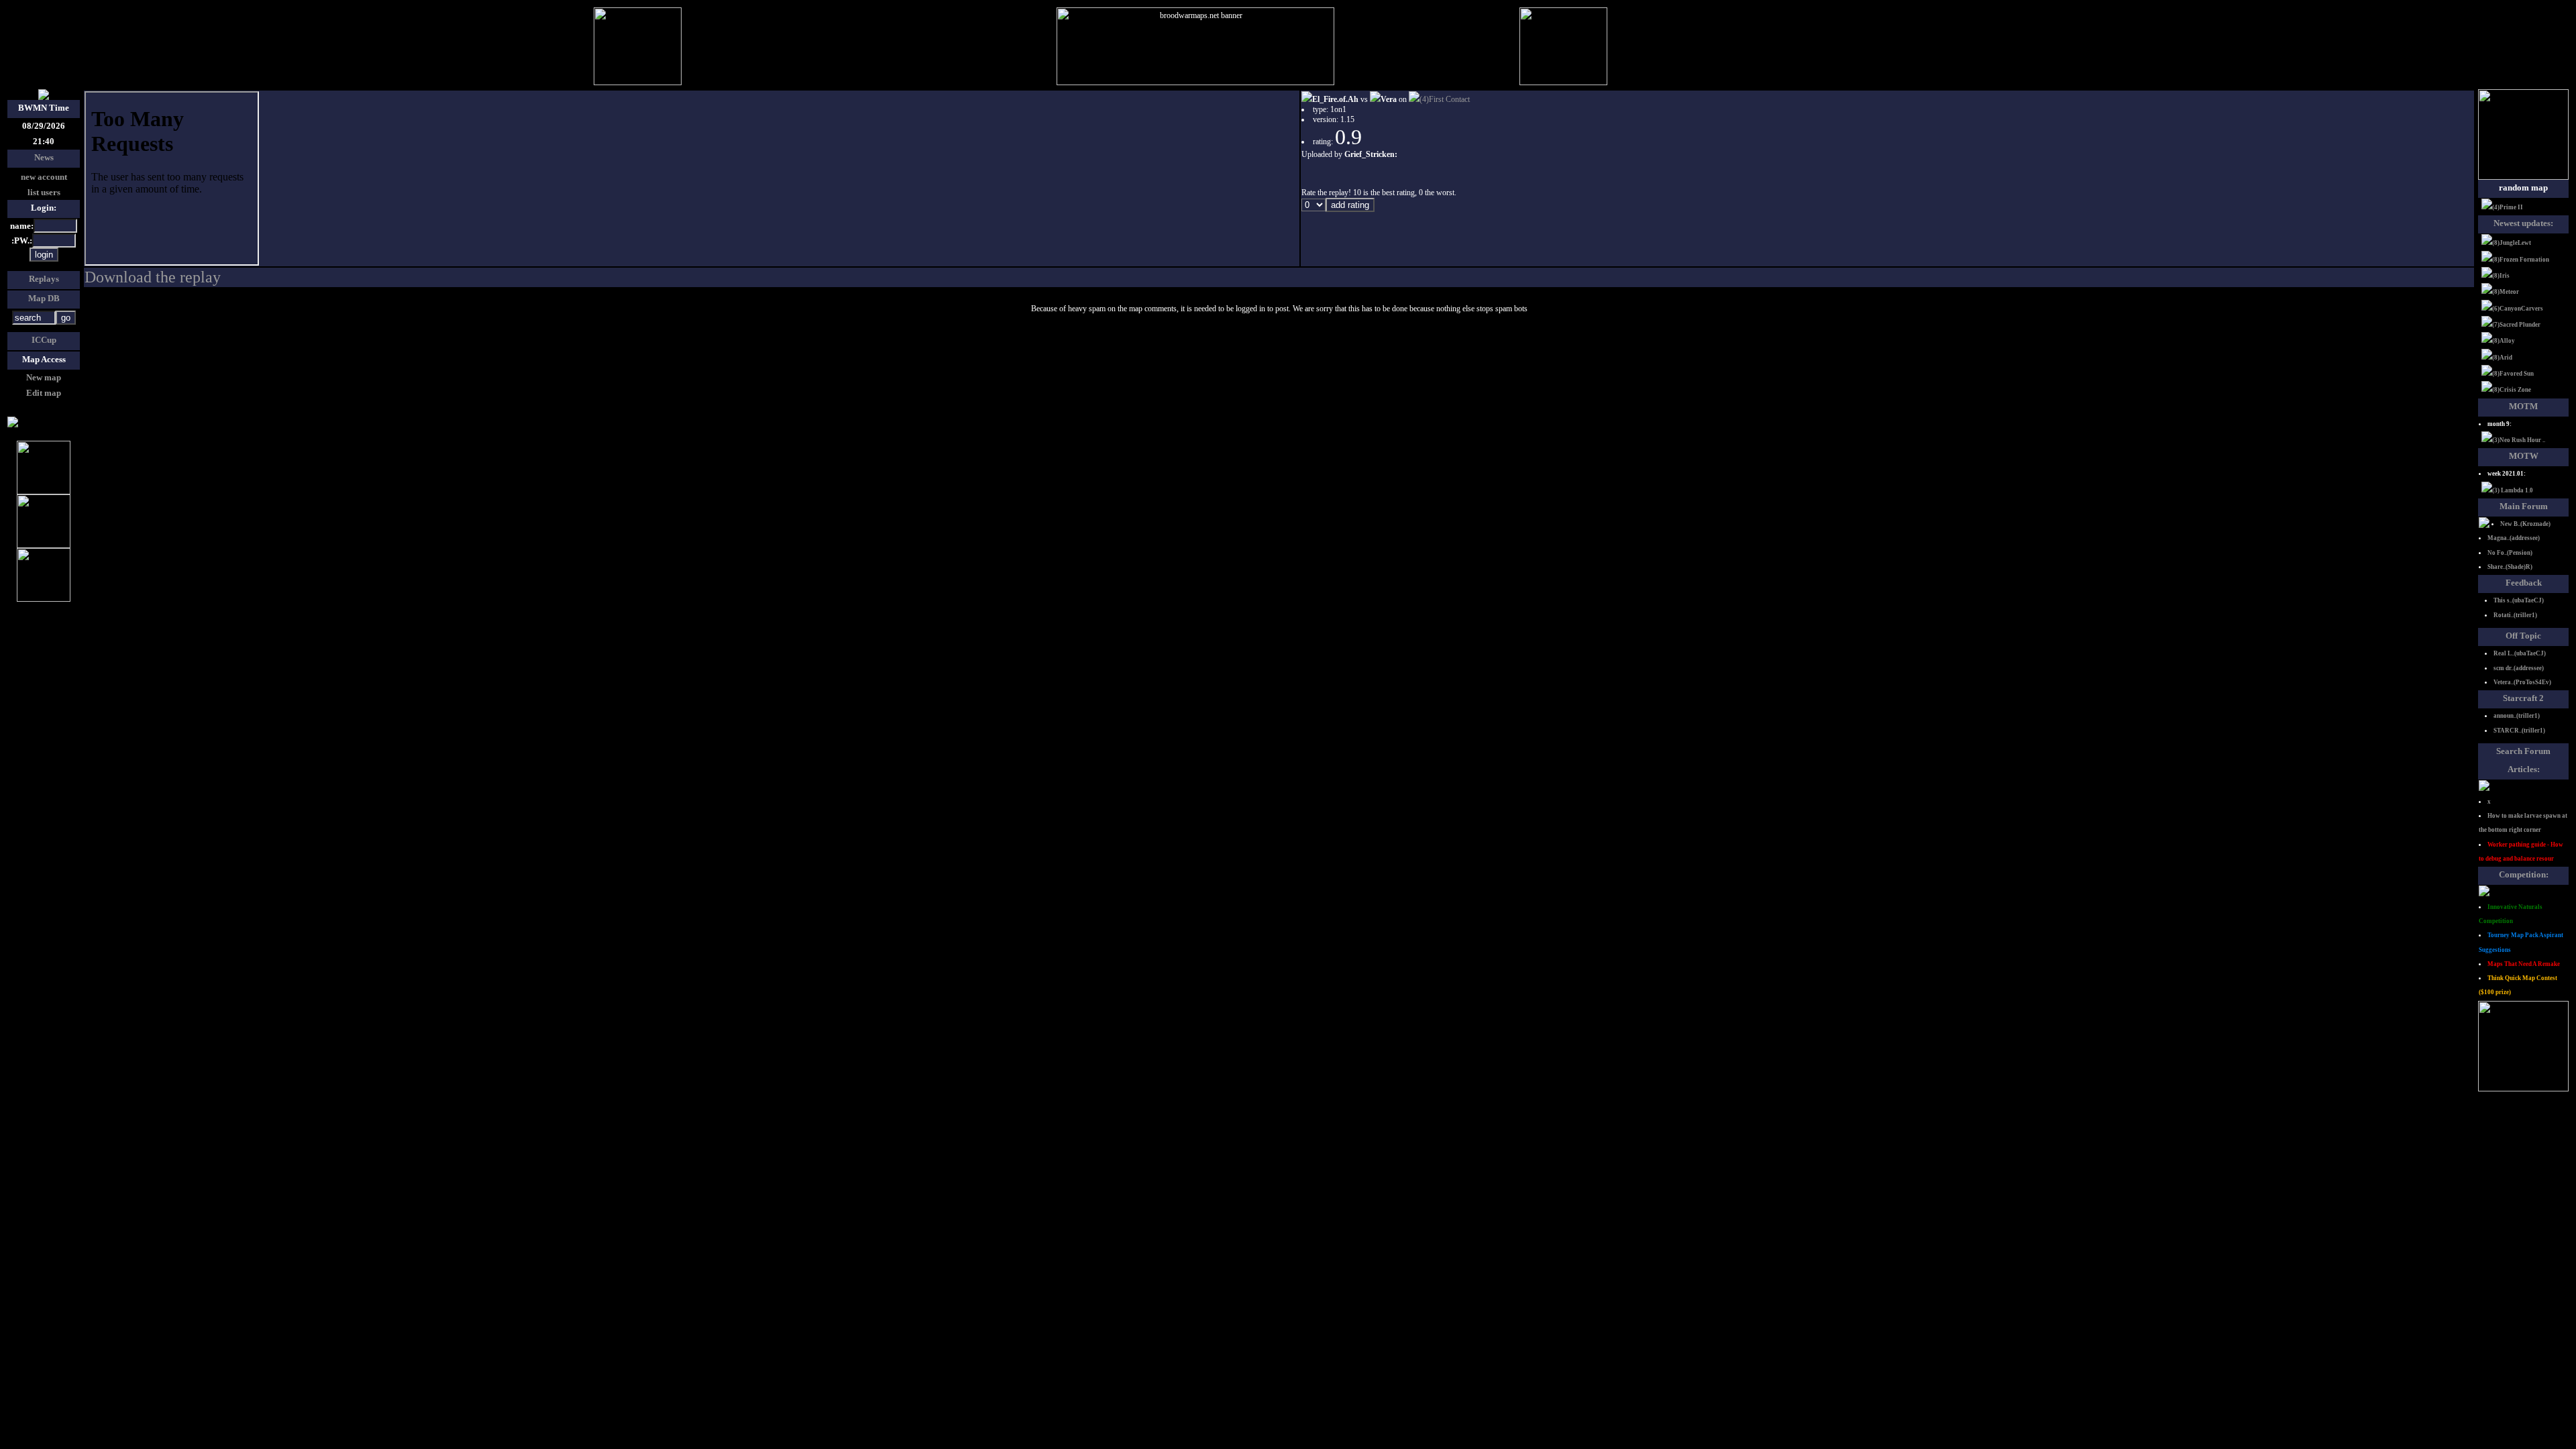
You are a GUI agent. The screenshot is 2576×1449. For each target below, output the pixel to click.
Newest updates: (2523, 223)
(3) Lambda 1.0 (2513, 490)
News (44, 157)
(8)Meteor (2506, 292)
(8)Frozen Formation (2521, 260)
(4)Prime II (2508, 207)
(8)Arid (2502, 358)
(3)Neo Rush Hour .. (2519, 440)
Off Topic (2523, 636)
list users (44, 192)
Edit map (44, 393)
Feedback (2524, 583)
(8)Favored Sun (2513, 374)
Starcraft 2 (2523, 698)
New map (44, 377)
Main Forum (2524, 506)
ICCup (44, 340)
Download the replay (153, 277)
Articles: (2524, 769)
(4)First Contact (1445, 99)
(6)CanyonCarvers (2518, 309)
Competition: (2524, 874)
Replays (44, 279)
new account (44, 177)
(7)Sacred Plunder (2516, 325)
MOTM (2523, 406)
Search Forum (2523, 751)
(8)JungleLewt (2512, 243)
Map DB (44, 298)
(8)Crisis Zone (2512, 390)
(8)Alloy (2504, 341)
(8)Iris (2501, 276)
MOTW (2524, 456)
